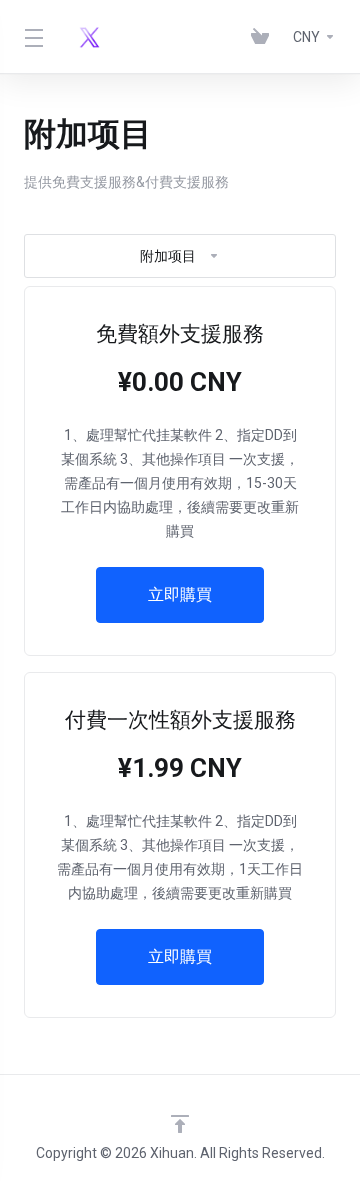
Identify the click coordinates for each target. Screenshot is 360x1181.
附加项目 (168, 256)
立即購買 (180, 594)
